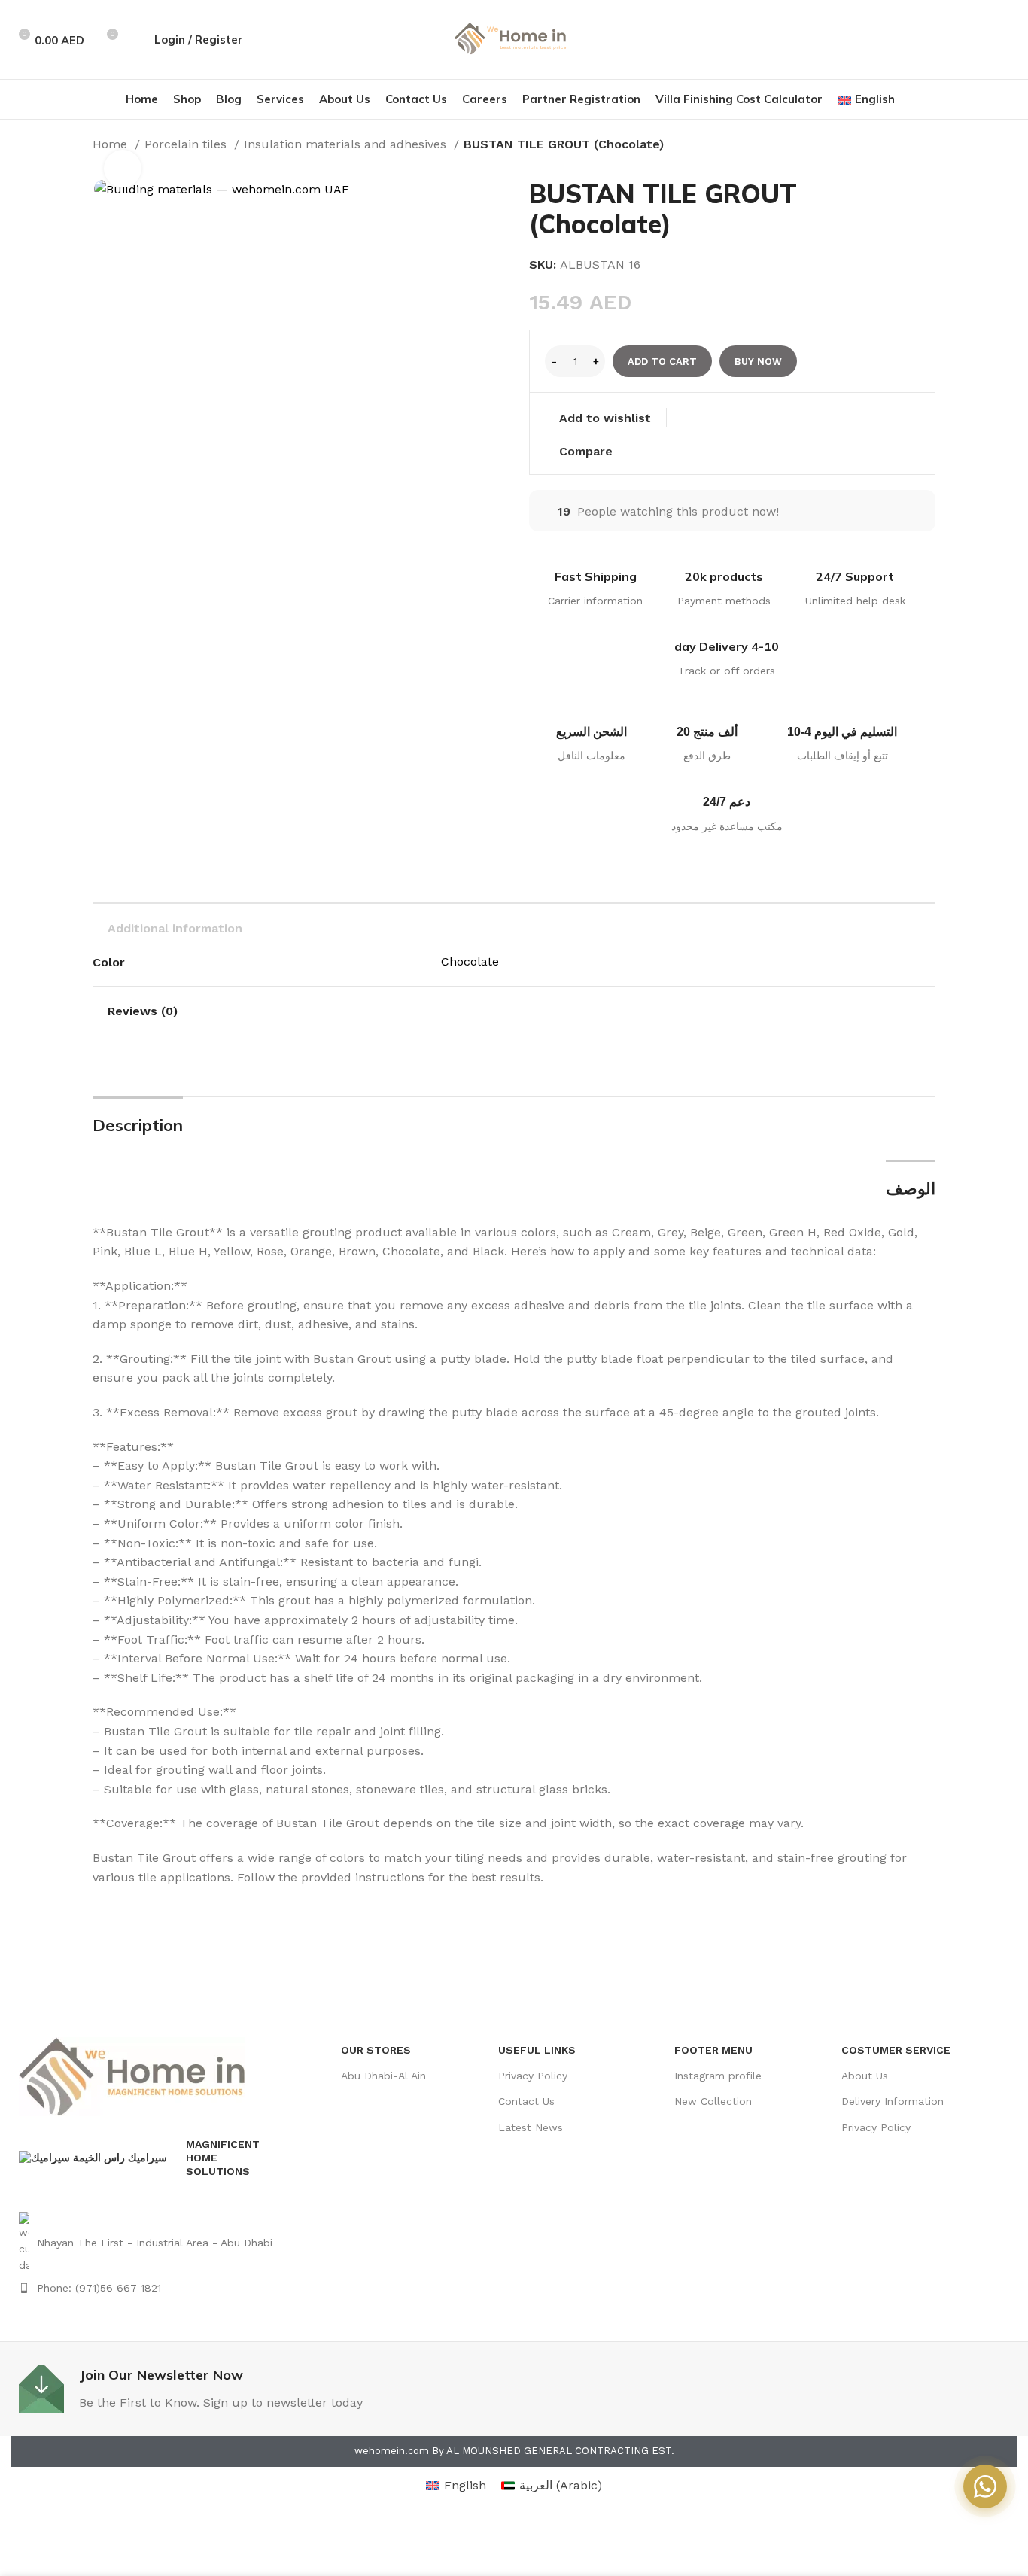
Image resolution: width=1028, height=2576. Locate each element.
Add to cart (662, 362)
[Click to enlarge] (123, 169)
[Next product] (928, 146)
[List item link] (148, 2243)
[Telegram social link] (1008, 40)
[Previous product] (898, 146)
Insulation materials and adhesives (347, 144)
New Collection (713, 2101)
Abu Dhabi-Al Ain (383, 2076)
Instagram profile (718, 2076)
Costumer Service (896, 2050)
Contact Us (526, 2101)
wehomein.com (392, 2451)
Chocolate (470, 961)
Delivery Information (893, 2101)
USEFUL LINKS (537, 2050)
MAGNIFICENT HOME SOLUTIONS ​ (223, 2158)
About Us (865, 2076)
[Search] (135, 40)
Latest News (531, 2127)
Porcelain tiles (187, 144)
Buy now (758, 362)
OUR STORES (376, 2050)
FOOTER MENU (713, 2050)
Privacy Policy (533, 2076)
